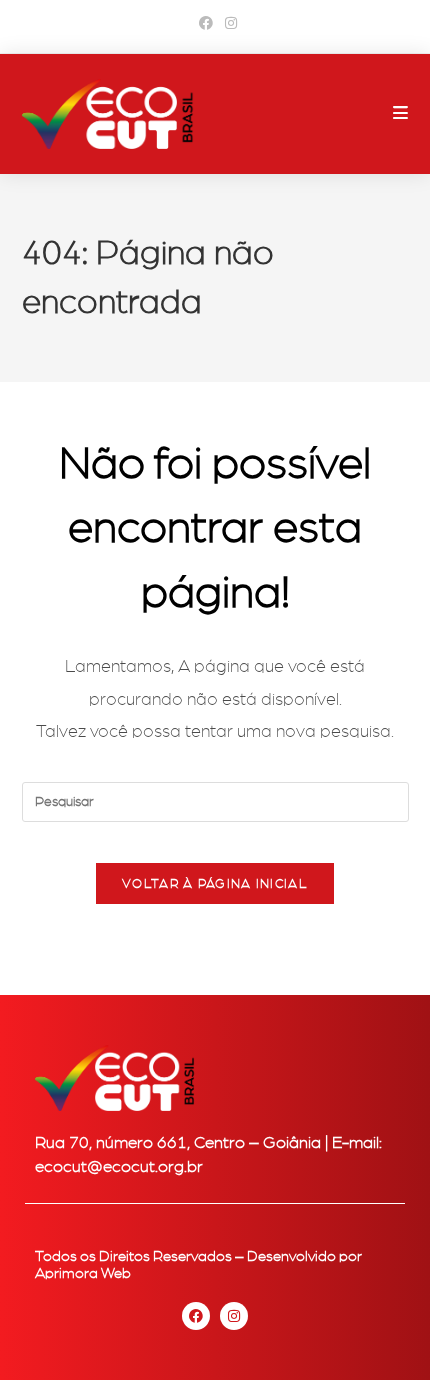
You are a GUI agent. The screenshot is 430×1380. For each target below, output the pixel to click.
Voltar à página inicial (215, 883)
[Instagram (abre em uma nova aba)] (228, 24)
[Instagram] (234, 1316)
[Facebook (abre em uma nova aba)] (206, 24)
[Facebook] (196, 1316)
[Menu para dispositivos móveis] (401, 113)
